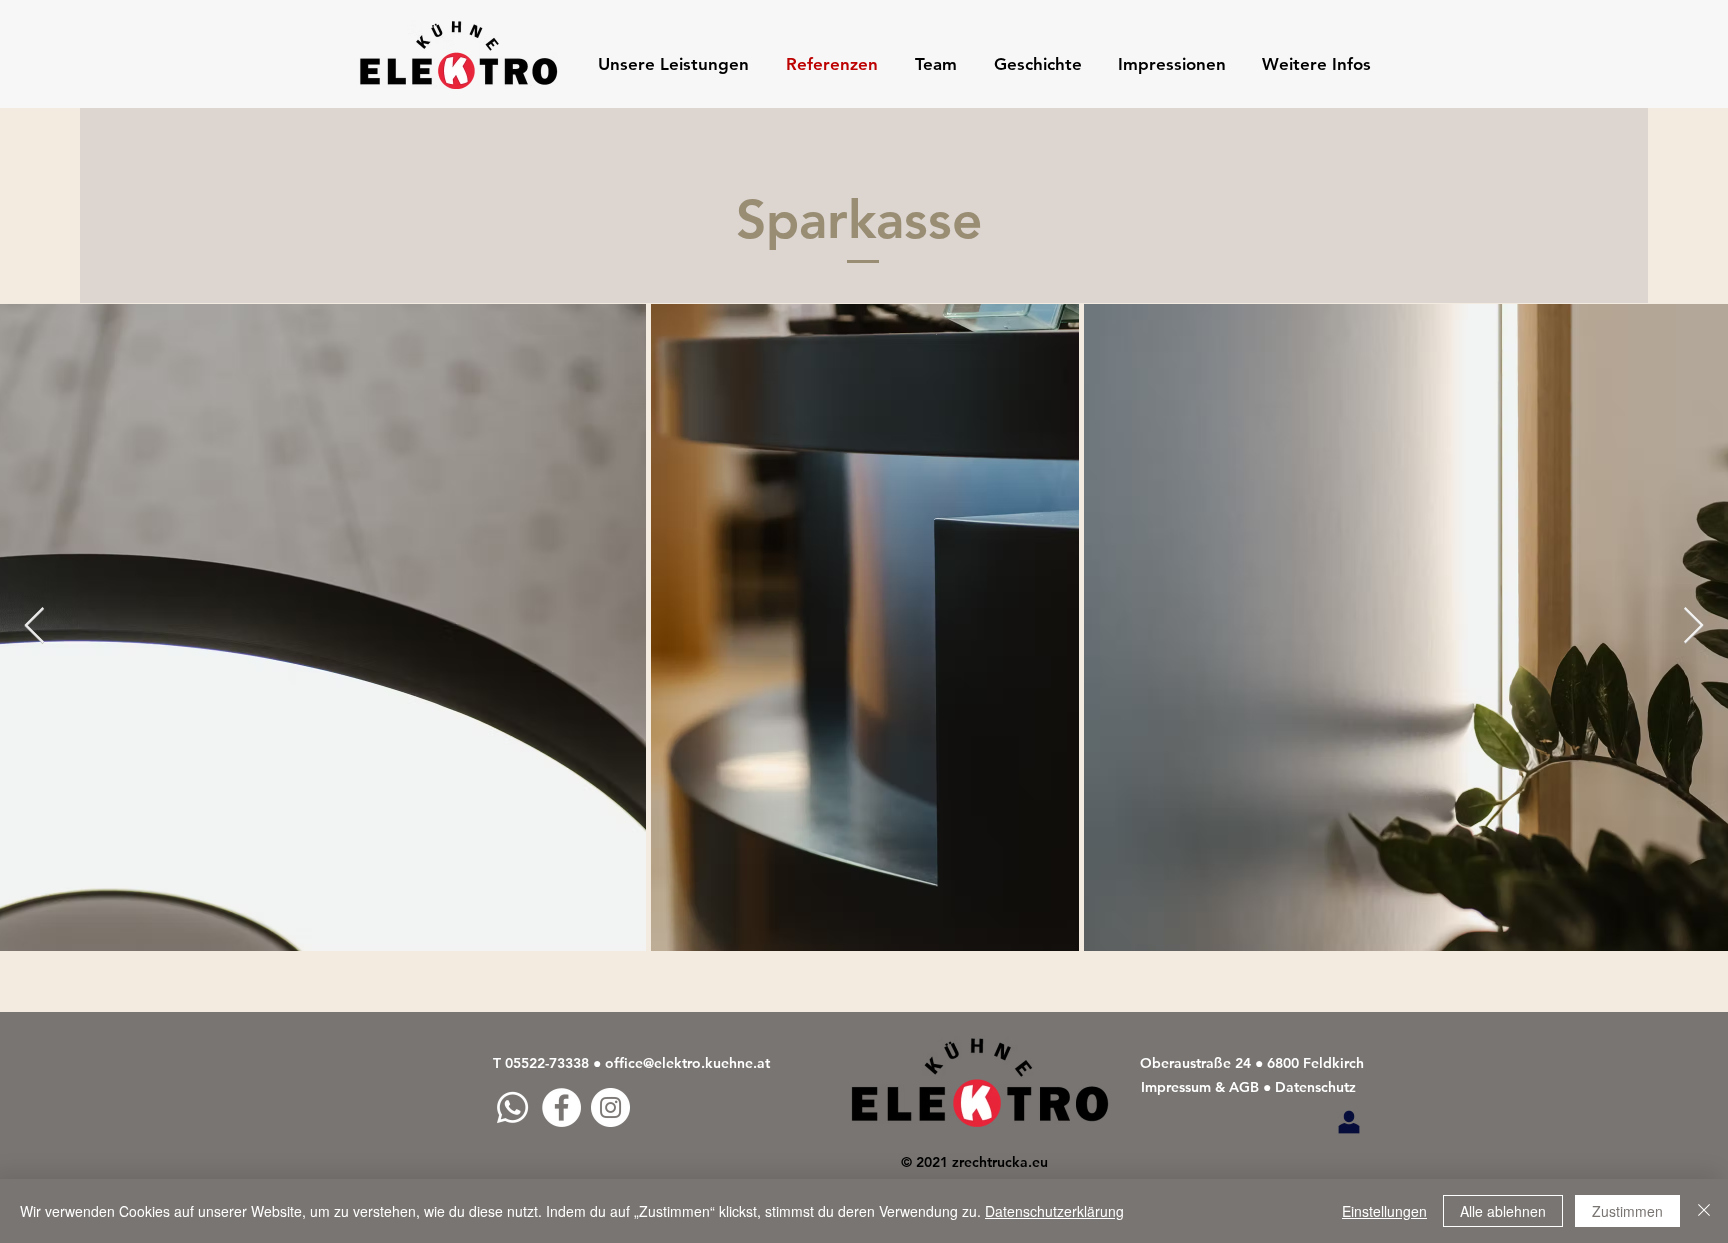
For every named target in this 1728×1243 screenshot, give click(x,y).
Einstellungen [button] (1384, 1211)
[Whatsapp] (512, 1107)
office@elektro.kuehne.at (687, 1063)
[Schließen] (1704, 1211)
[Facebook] (561, 1107)
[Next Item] (1693, 626)
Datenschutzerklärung (1054, 1211)
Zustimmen (1627, 1211)
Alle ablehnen (1503, 1211)
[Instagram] (610, 1107)
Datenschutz (1315, 1087)
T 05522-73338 (541, 1063)
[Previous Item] (34, 626)
